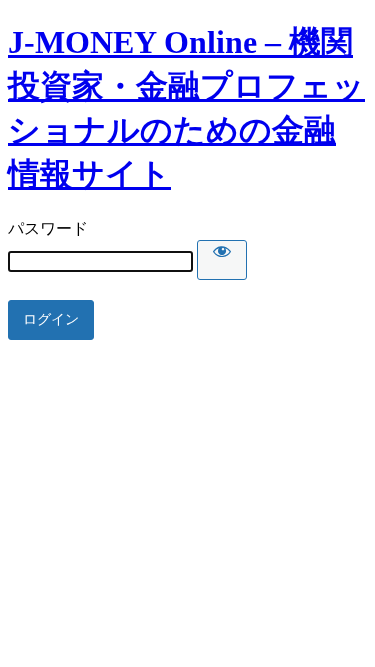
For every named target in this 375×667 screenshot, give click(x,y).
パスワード (48, 228)
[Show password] (222, 260)
